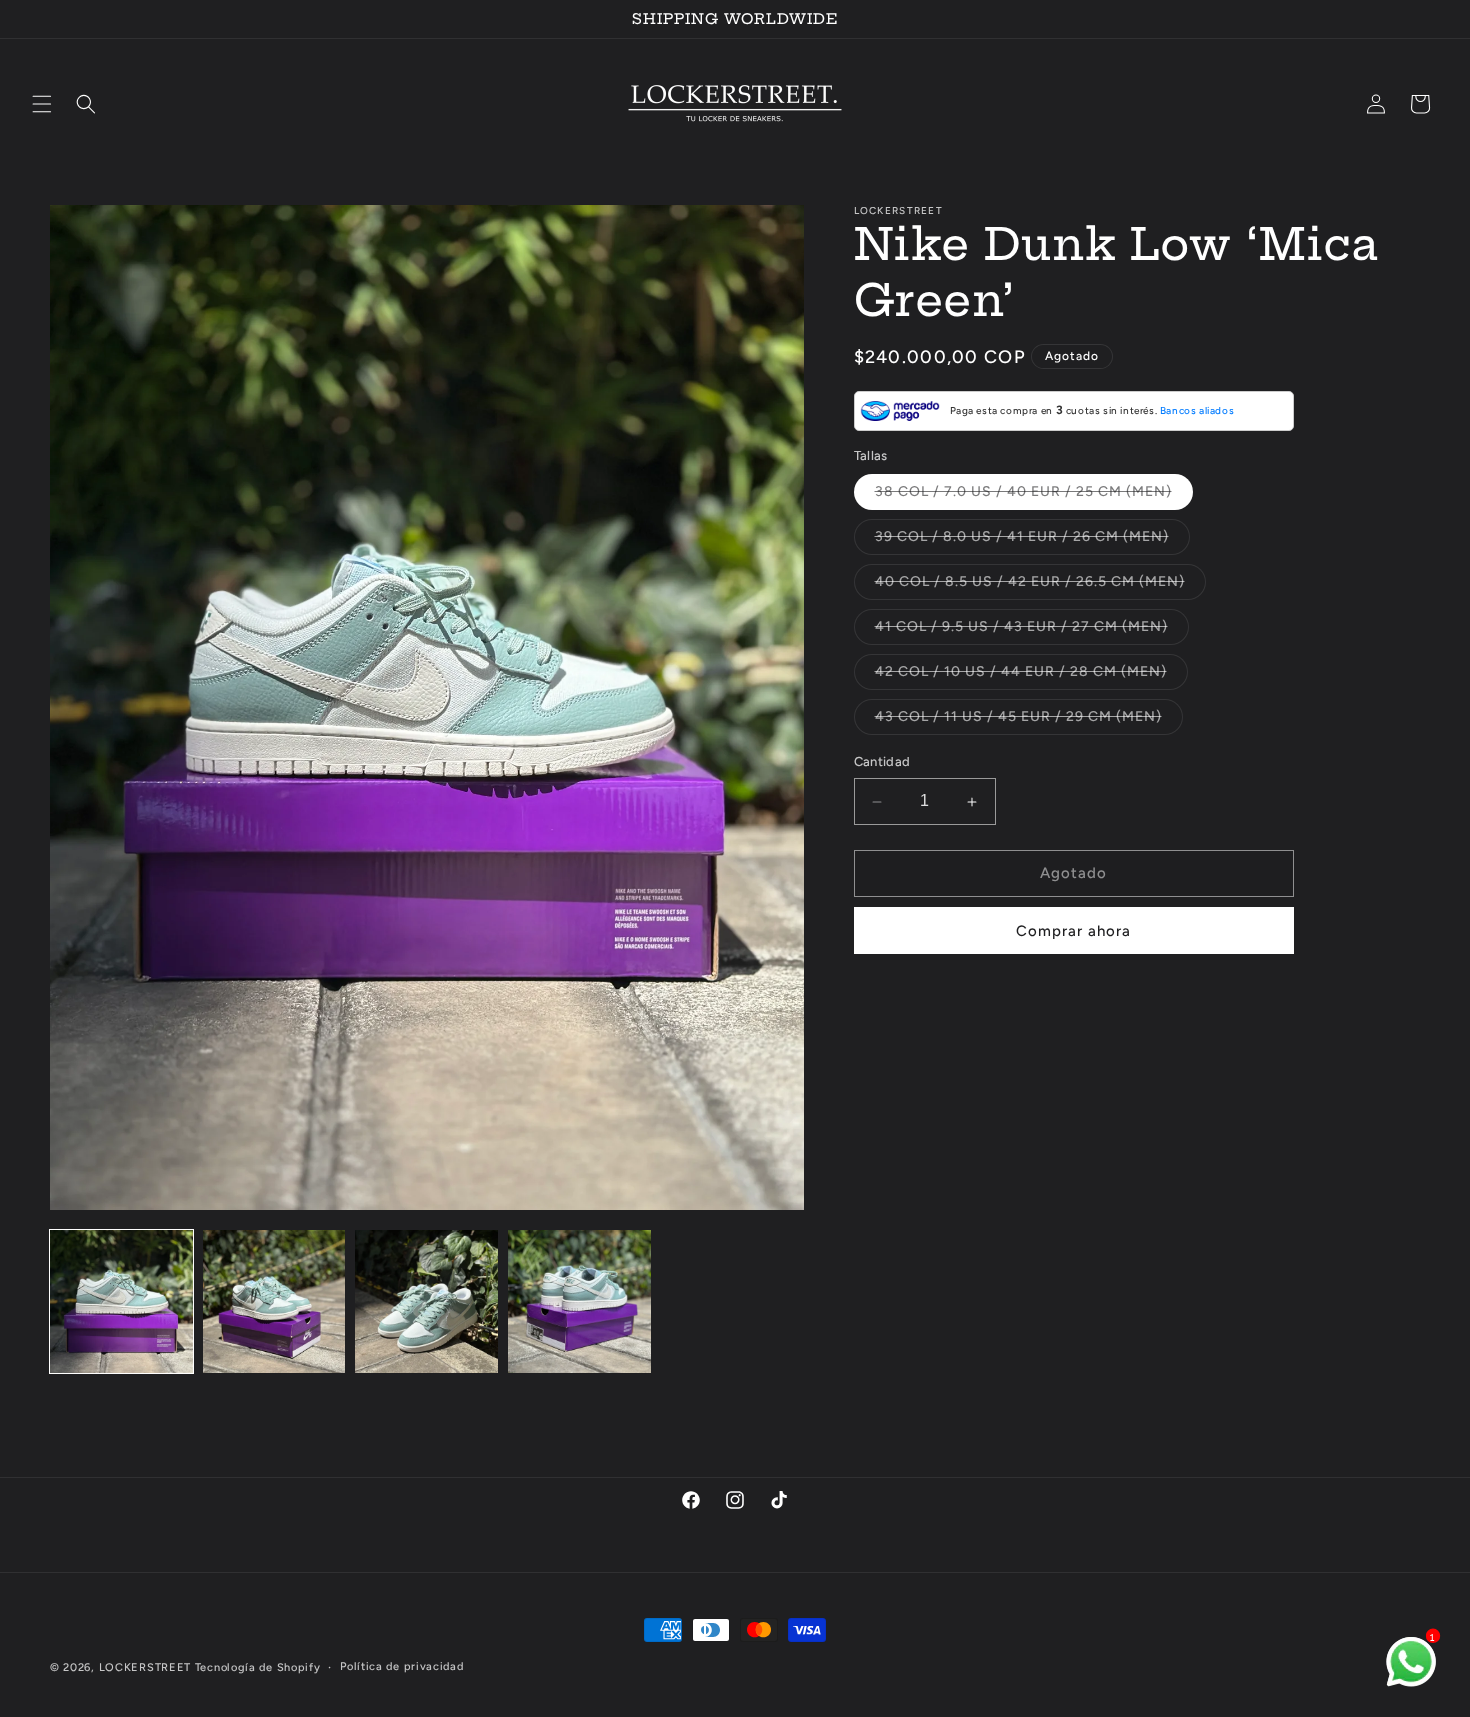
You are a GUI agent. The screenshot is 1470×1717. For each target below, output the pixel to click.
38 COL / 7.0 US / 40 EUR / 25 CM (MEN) (1034, 497)
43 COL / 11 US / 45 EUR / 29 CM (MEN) (1029, 722)
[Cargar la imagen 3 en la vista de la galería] (426, 1301)
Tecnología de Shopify (258, 1667)
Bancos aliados (1197, 411)
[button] (42, 104)
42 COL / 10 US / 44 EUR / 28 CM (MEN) (1031, 677)
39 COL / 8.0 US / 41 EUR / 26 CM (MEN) (1032, 542)
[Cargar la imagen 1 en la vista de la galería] (121, 1301)
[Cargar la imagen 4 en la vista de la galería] (579, 1301)
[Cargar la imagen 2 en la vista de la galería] (274, 1301)
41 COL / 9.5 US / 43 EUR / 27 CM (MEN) (1032, 632)
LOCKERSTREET (145, 1667)
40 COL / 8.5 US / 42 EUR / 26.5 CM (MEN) (1040, 587)
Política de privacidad (401, 1665)
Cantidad (882, 762)
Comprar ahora (1073, 931)
